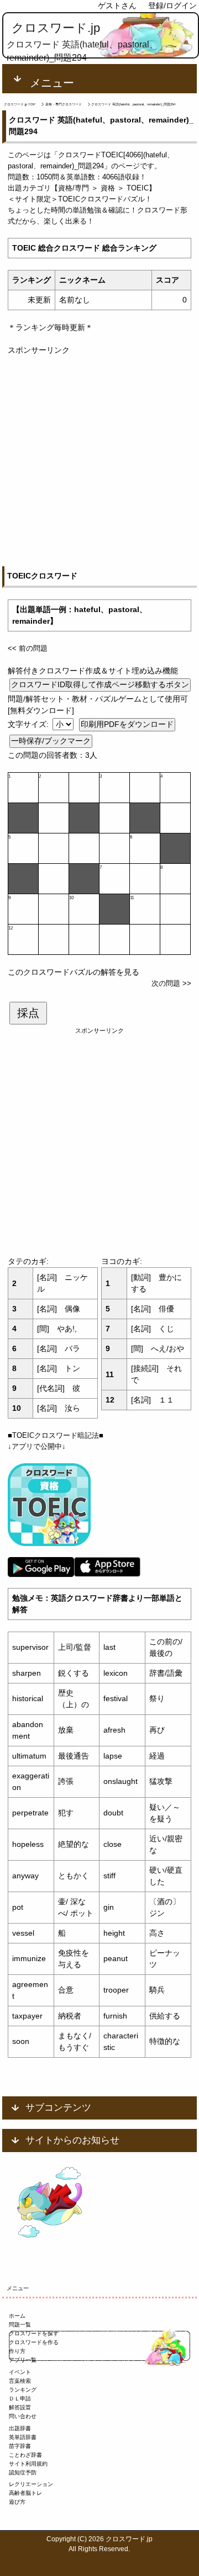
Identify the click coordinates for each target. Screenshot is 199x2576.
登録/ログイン (172, 6)
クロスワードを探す (34, 2333)
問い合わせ (23, 2416)
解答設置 (20, 2407)
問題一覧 (20, 2325)
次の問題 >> (171, 983)
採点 (28, 1013)
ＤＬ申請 (20, 2399)
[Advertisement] (99, 455)
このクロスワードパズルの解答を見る (74, 972)
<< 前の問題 (28, 648)
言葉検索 (20, 2381)
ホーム (17, 2316)
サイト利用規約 (28, 2464)
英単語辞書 (23, 2437)
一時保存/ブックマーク (51, 741)
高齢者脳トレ (25, 2493)
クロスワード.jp (56, 28)
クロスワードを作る (34, 2342)
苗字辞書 (20, 2446)
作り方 (17, 2351)
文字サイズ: (29, 724)
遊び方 (17, 2502)
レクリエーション (31, 2484)
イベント (20, 2372)
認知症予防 (23, 2473)
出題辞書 (20, 2428)
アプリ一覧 (23, 2360)
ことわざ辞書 (25, 2455)
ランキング (23, 2390)
